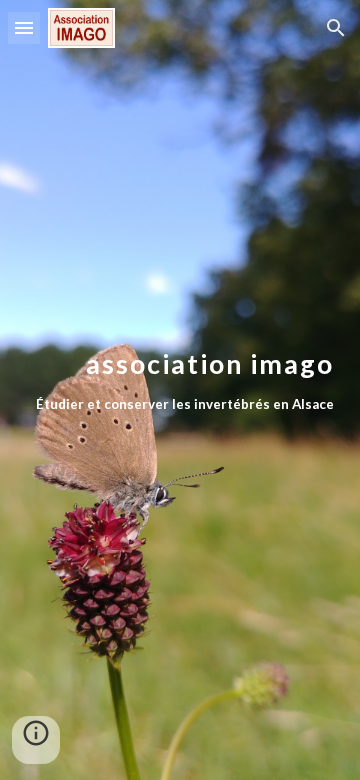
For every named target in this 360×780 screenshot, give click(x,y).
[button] (24, 27)
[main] (180, 390)
